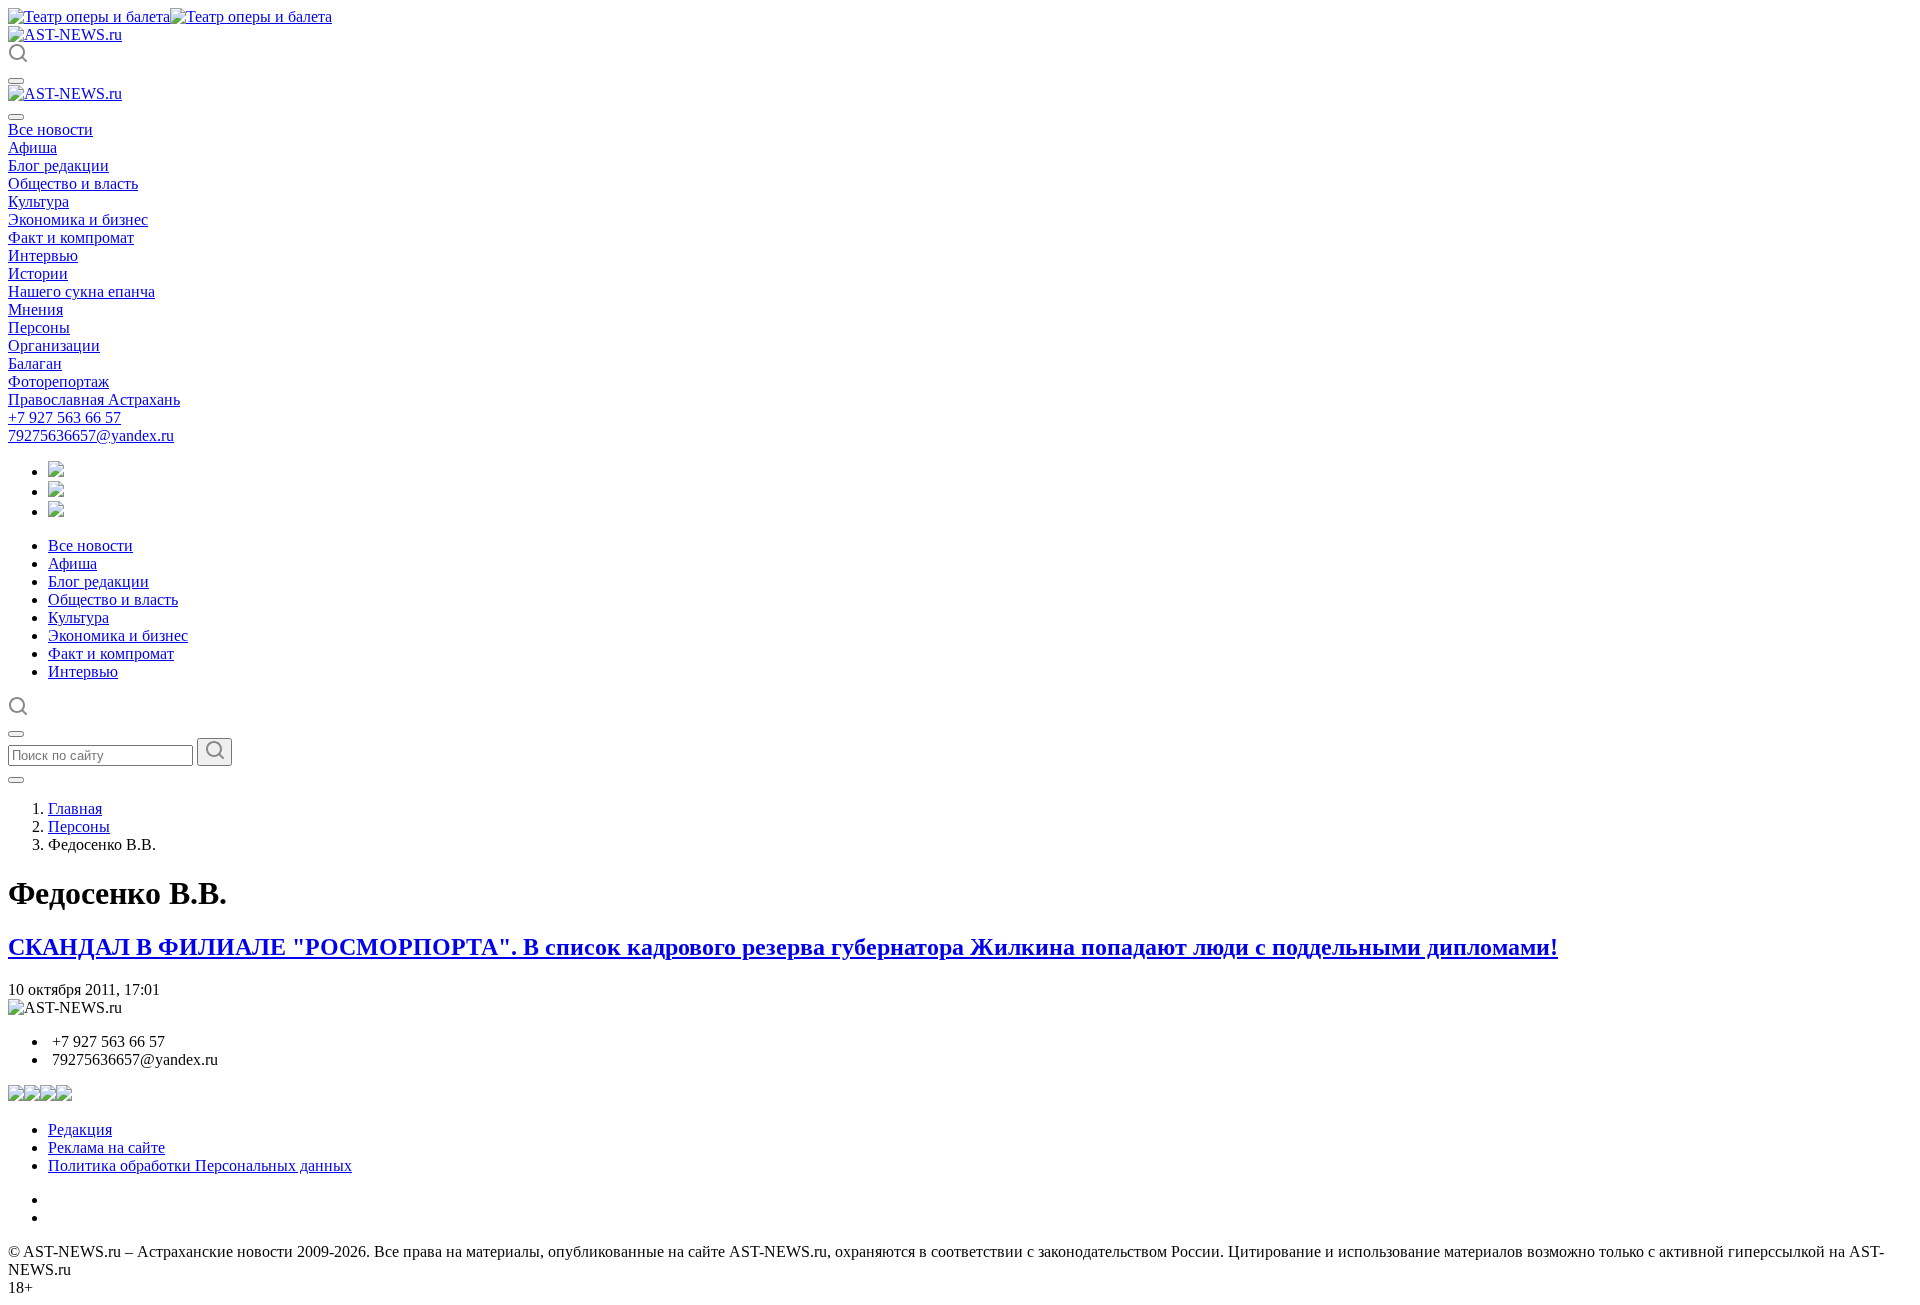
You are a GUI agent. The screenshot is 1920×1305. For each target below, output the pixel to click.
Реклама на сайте (106, 1147)
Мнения (35, 309)
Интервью (43, 255)
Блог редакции (58, 165)
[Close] (16, 117)
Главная (75, 808)
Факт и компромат (71, 237)
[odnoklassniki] (56, 491)
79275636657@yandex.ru (91, 435)
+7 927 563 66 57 (64, 417)
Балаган (35, 363)
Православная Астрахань (94, 399)
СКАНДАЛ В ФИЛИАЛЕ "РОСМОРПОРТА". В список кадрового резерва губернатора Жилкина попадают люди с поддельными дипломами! (783, 947)
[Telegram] (56, 471)
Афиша (32, 147)
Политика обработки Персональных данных (200, 1165)
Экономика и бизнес (78, 219)
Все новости (50, 129)
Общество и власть (73, 183)
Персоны (39, 327)
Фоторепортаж (58, 381)
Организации (54, 345)
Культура (38, 201)
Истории (38, 273)
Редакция (80, 1129)
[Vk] (56, 511)
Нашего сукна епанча (81, 291)
